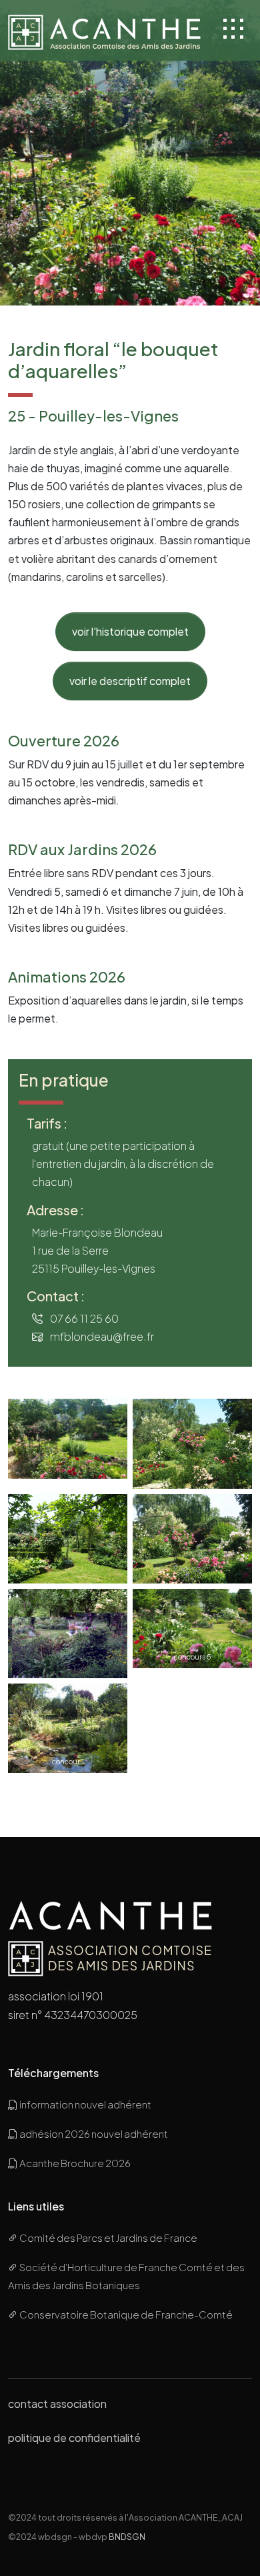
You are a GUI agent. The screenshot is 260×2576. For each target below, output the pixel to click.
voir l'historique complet (130, 631)
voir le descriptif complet (130, 681)
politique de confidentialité (74, 2438)
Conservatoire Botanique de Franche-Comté (125, 2314)
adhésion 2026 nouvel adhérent (93, 2133)
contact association (57, 2404)
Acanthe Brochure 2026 (74, 2163)
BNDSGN (127, 2537)
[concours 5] (192, 1627)
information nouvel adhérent (85, 2104)
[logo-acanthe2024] (106, 30)
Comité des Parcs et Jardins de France (108, 2237)
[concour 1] (68, 1727)
